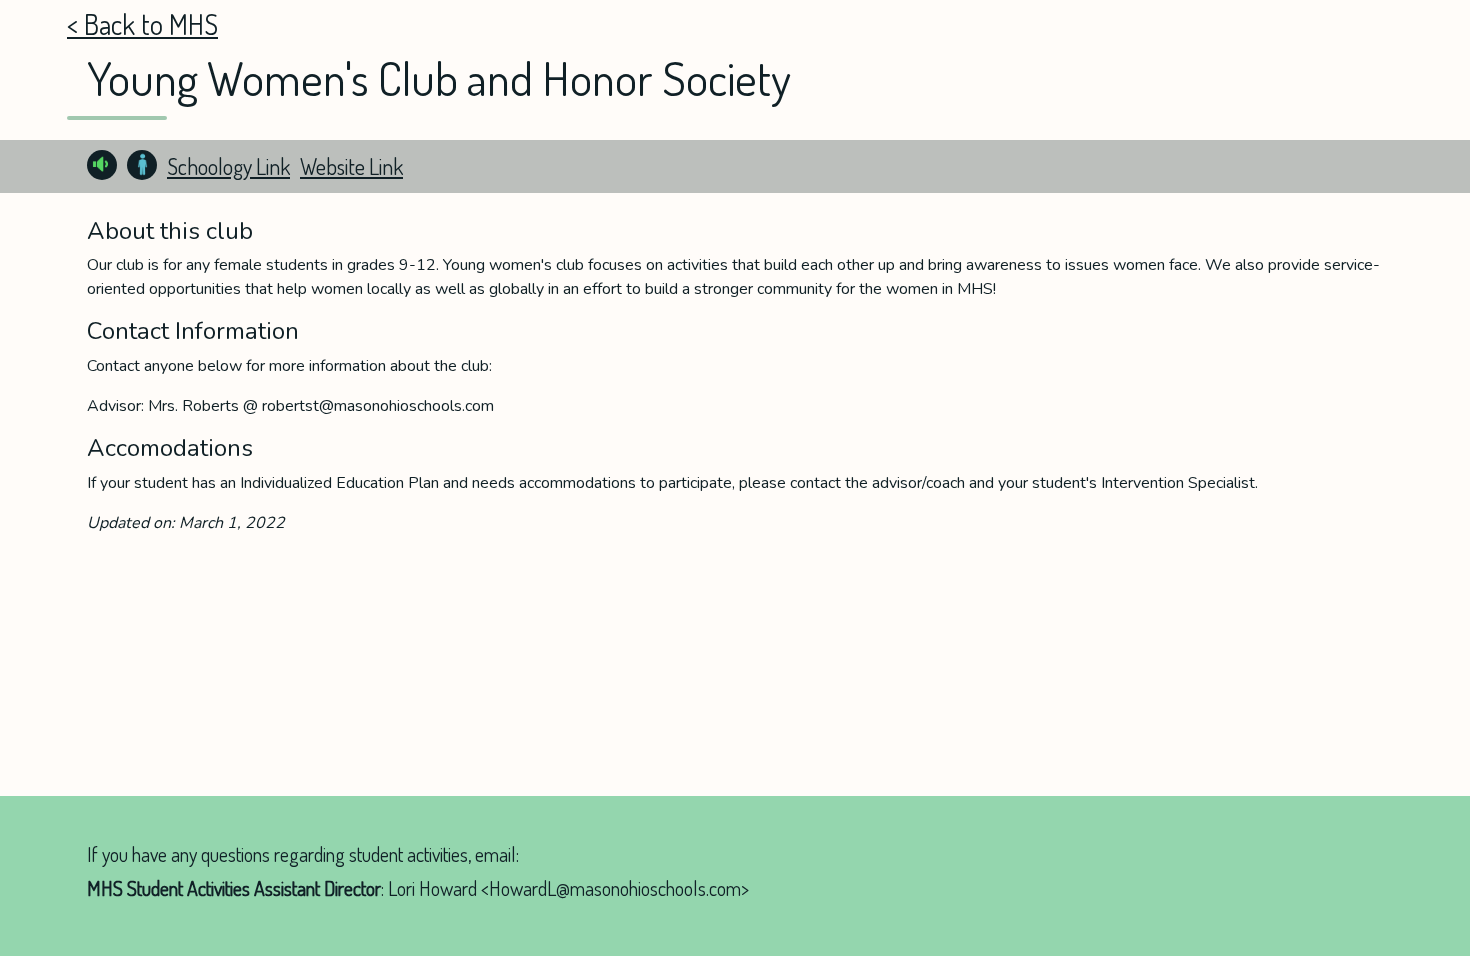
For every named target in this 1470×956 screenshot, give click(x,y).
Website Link (351, 166)
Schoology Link (228, 166)
